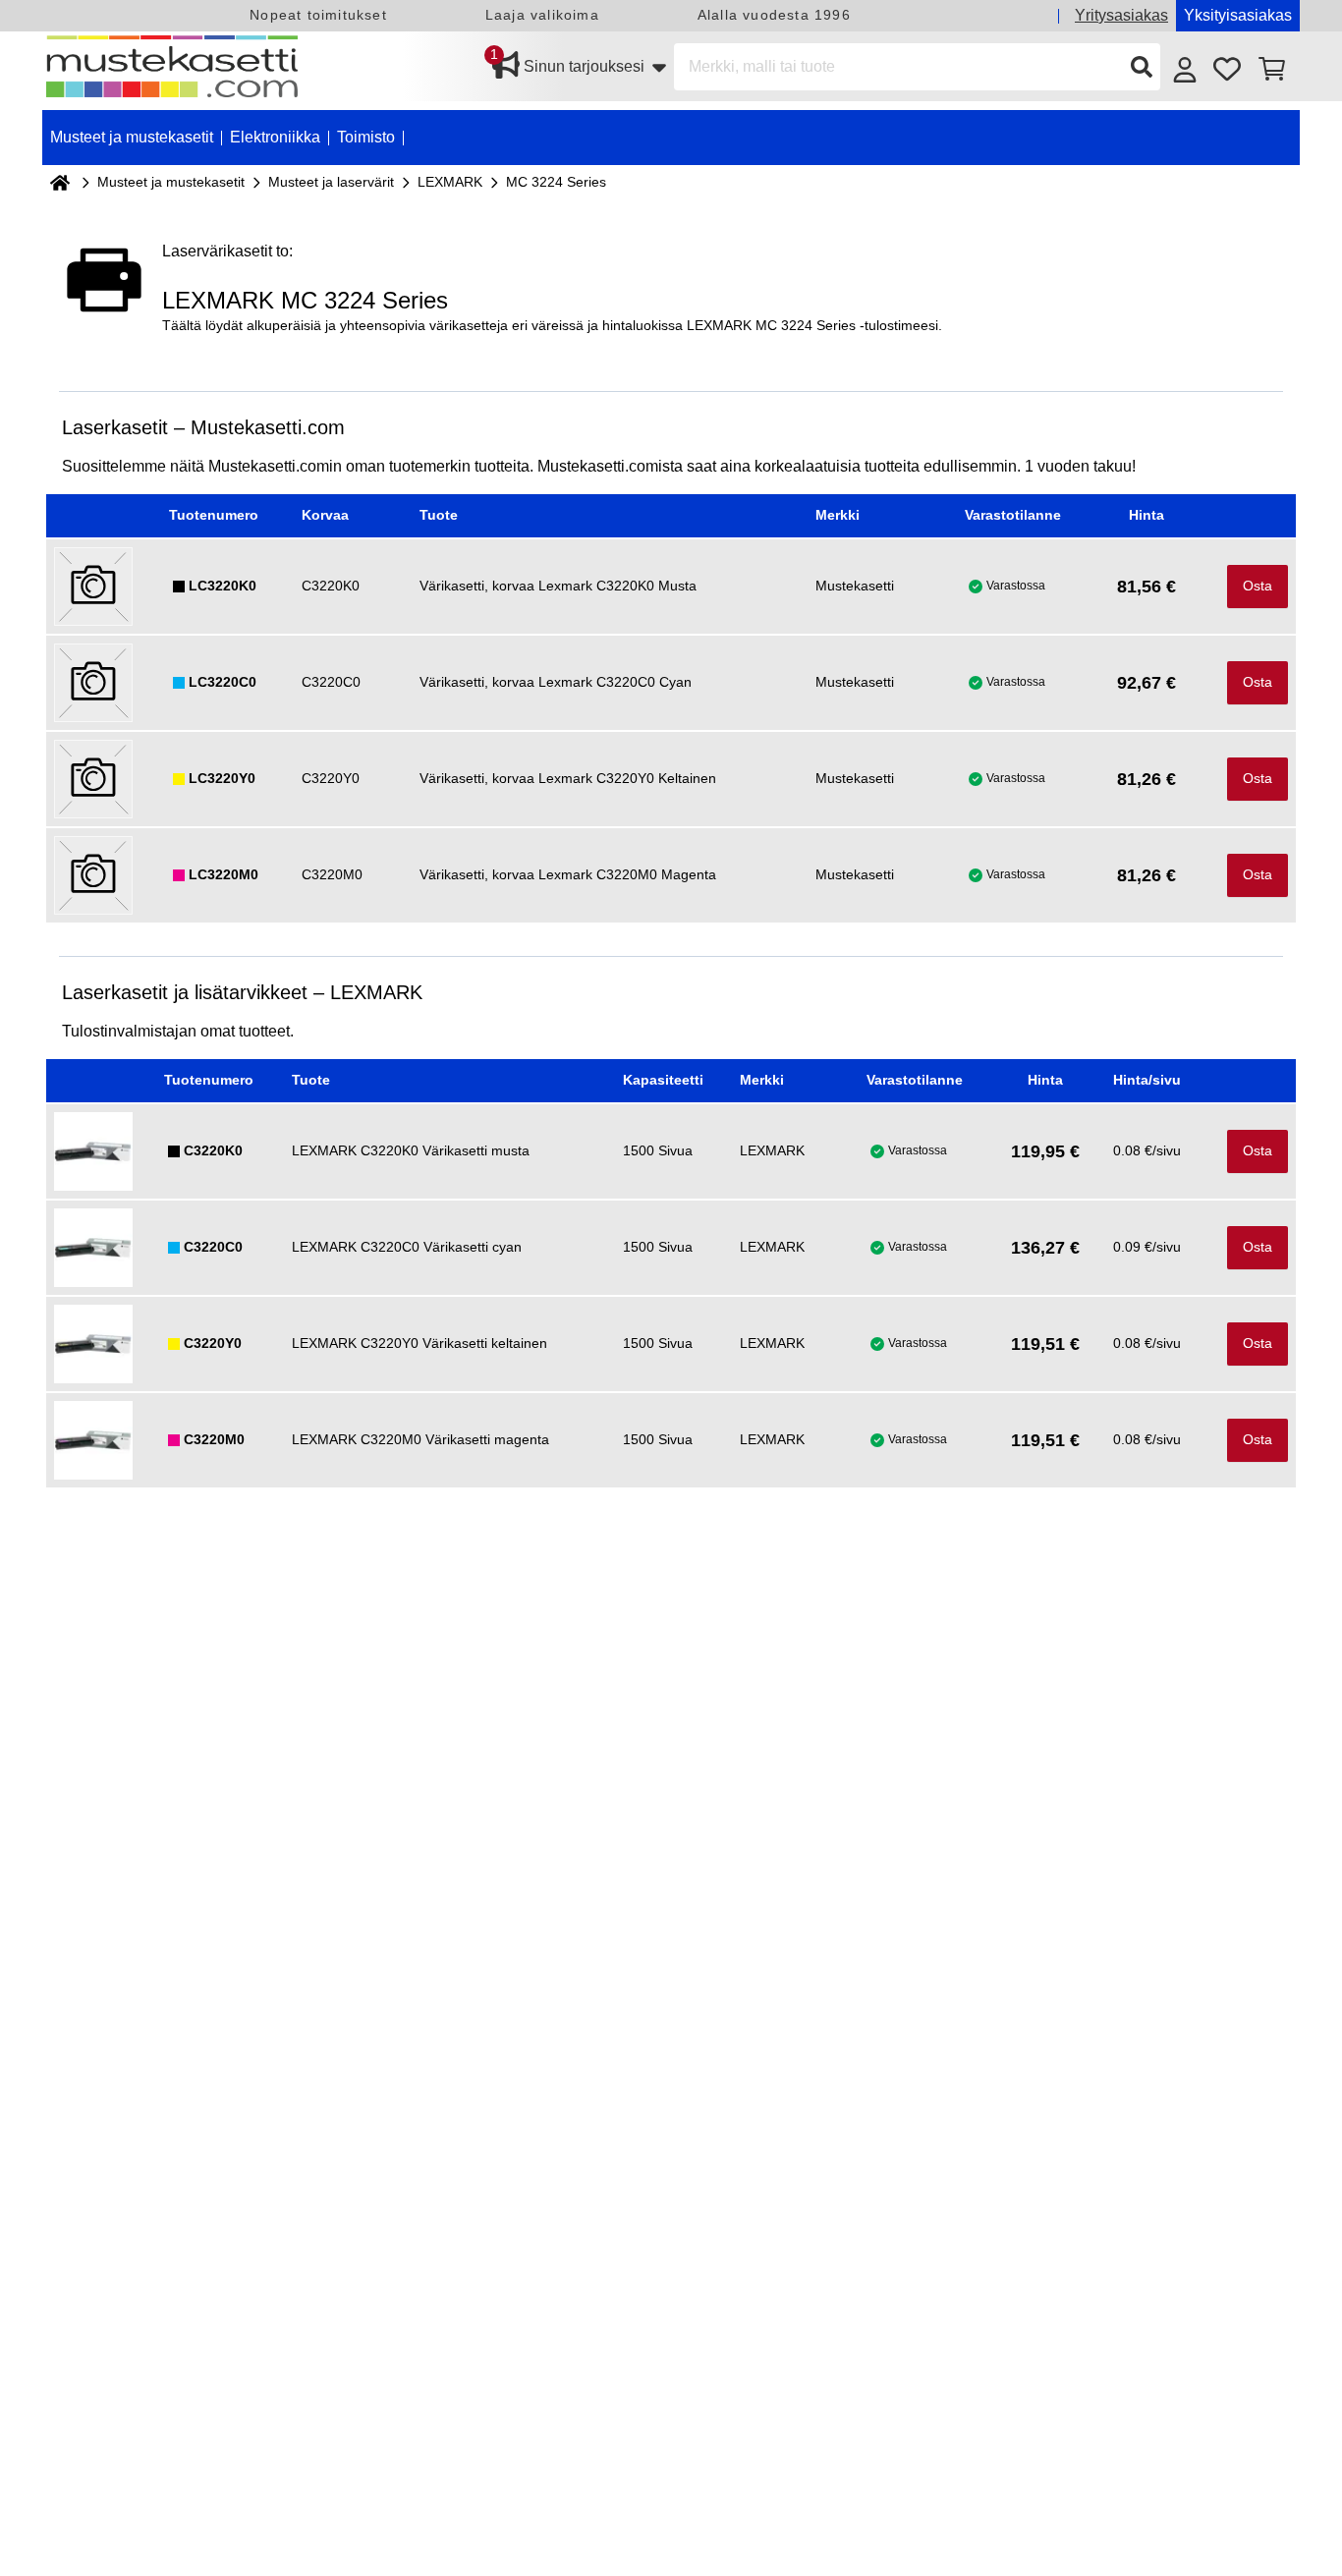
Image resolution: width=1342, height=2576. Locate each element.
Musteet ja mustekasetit (171, 182)
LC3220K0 (223, 586)
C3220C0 (213, 1247)
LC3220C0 (223, 682)
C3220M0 (214, 1439)
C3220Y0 (213, 1343)
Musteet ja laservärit (331, 182)
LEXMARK (450, 182)
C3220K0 (213, 1150)
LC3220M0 (224, 874)
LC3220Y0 (222, 778)
